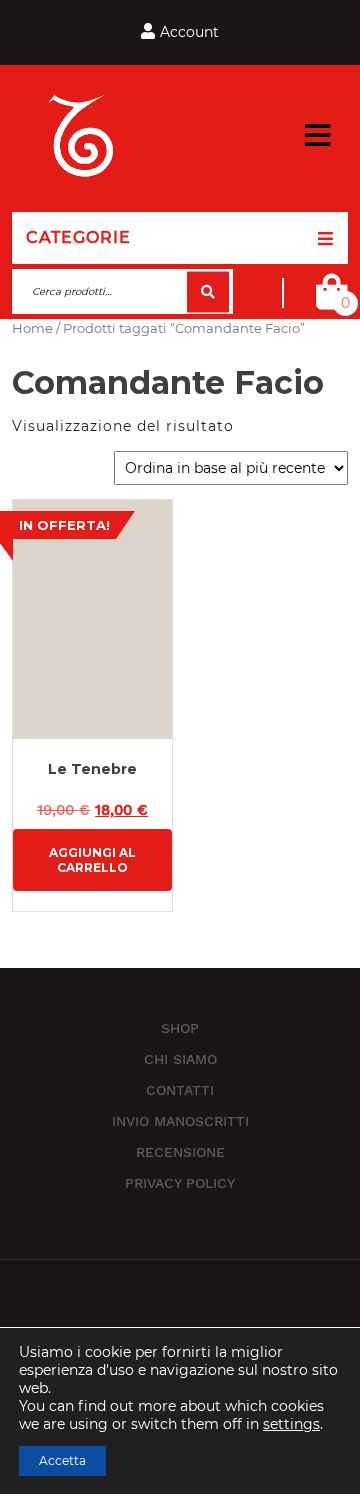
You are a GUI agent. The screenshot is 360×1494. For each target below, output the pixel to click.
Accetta (62, 1460)
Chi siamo (180, 1059)
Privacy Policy (180, 1183)
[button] (317, 136)
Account (189, 32)
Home (32, 328)
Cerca (208, 291)
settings (291, 1424)
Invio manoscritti (180, 1121)
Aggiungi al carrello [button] (92, 860)
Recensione (180, 1152)
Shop (180, 1028)
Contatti (180, 1090)
